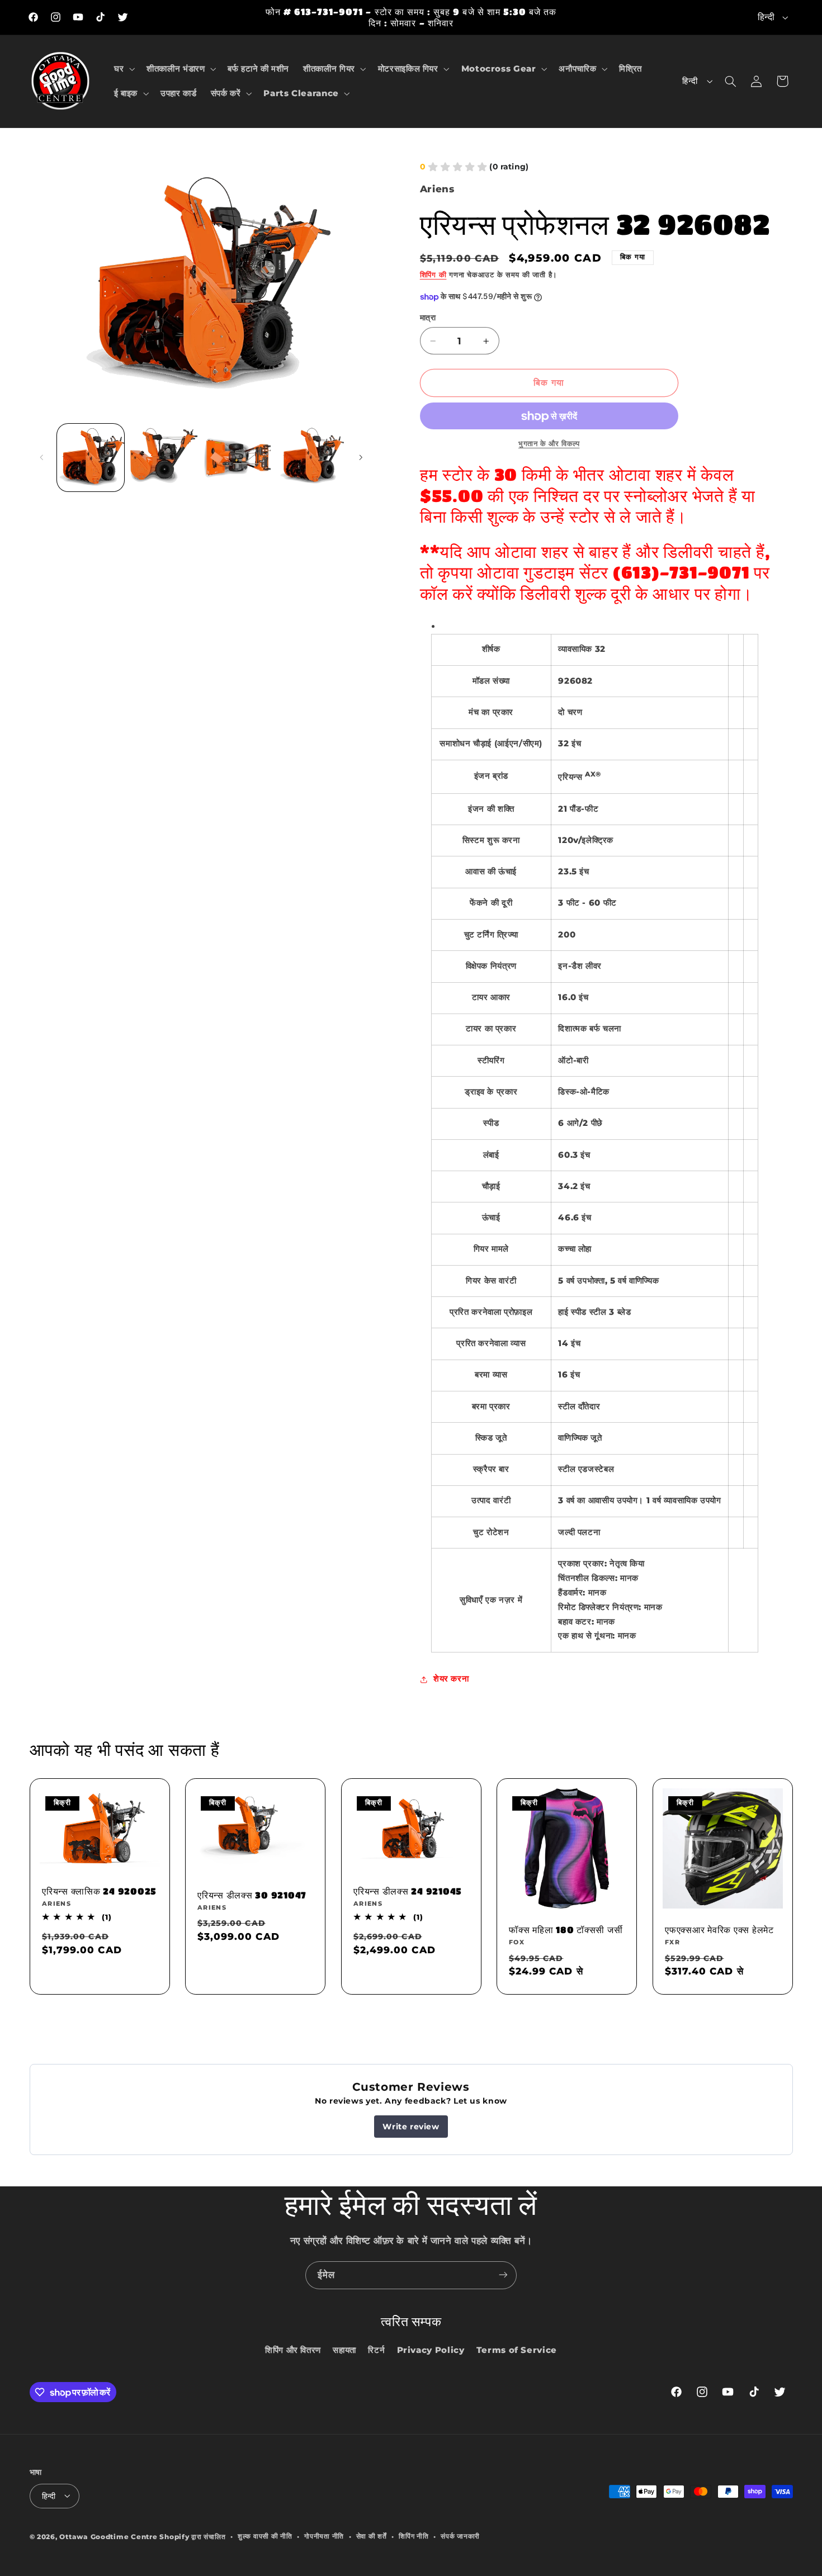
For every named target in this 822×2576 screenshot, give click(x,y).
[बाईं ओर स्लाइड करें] (42, 458)
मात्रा (428, 318)
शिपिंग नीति (414, 2536)
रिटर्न (376, 2350)
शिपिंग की (433, 275)
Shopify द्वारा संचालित (192, 2536)
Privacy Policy (431, 2350)
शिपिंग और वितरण (293, 2350)
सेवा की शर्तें (372, 2536)
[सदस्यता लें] (503, 2275)
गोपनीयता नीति (324, 2536)
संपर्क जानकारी (460, 2536)
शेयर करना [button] (451, 1679)
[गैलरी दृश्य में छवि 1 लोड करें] (91, 458)
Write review (411, 2127)
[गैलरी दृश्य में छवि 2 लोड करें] (164, 458)
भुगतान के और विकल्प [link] (549, 444)
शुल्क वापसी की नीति (265, 2536)
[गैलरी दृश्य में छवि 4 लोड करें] (311, 458)
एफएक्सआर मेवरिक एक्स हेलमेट (719, 1929)
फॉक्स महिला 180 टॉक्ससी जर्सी (566, 1929)
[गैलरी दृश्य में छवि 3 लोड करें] (237, 458)
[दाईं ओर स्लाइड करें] (361, 458)
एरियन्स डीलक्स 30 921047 (252, 1895)
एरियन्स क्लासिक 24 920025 (99, 1891)
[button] (123, 69)
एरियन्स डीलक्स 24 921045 (408, 1891)
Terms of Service (517, 2350)
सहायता (344, 2350)
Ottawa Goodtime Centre (109, 2536)
